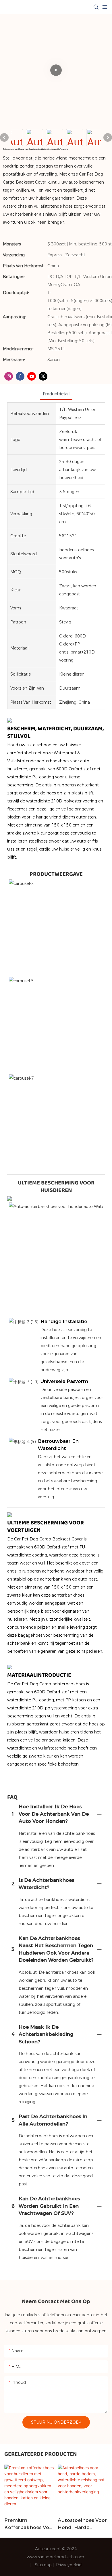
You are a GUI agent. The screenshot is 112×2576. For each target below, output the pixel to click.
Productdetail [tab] (56, 394)
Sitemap (44, 2565)
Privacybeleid (69, 2565)
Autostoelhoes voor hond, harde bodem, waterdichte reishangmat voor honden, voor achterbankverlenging (82, 2524)
